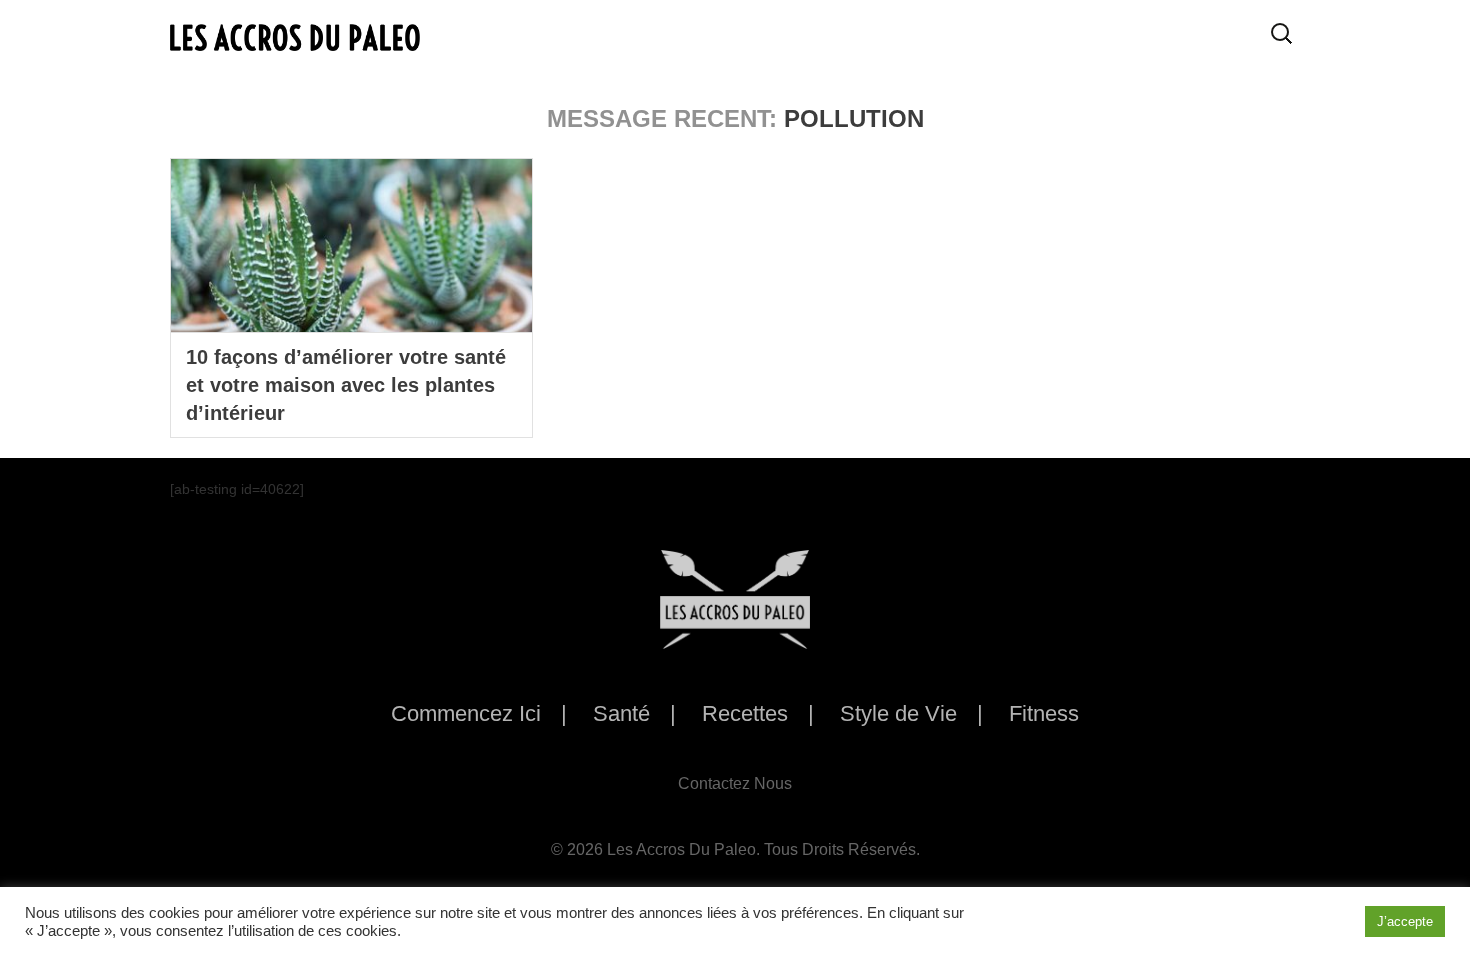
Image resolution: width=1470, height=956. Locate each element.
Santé (621, 713)
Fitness (1044, 713)
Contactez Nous (735, 783)
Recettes (745, 713)
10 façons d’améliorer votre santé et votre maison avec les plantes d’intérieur (346, 385)
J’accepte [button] (1405, 921)
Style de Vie (898, 713)
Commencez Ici (466, 713)
